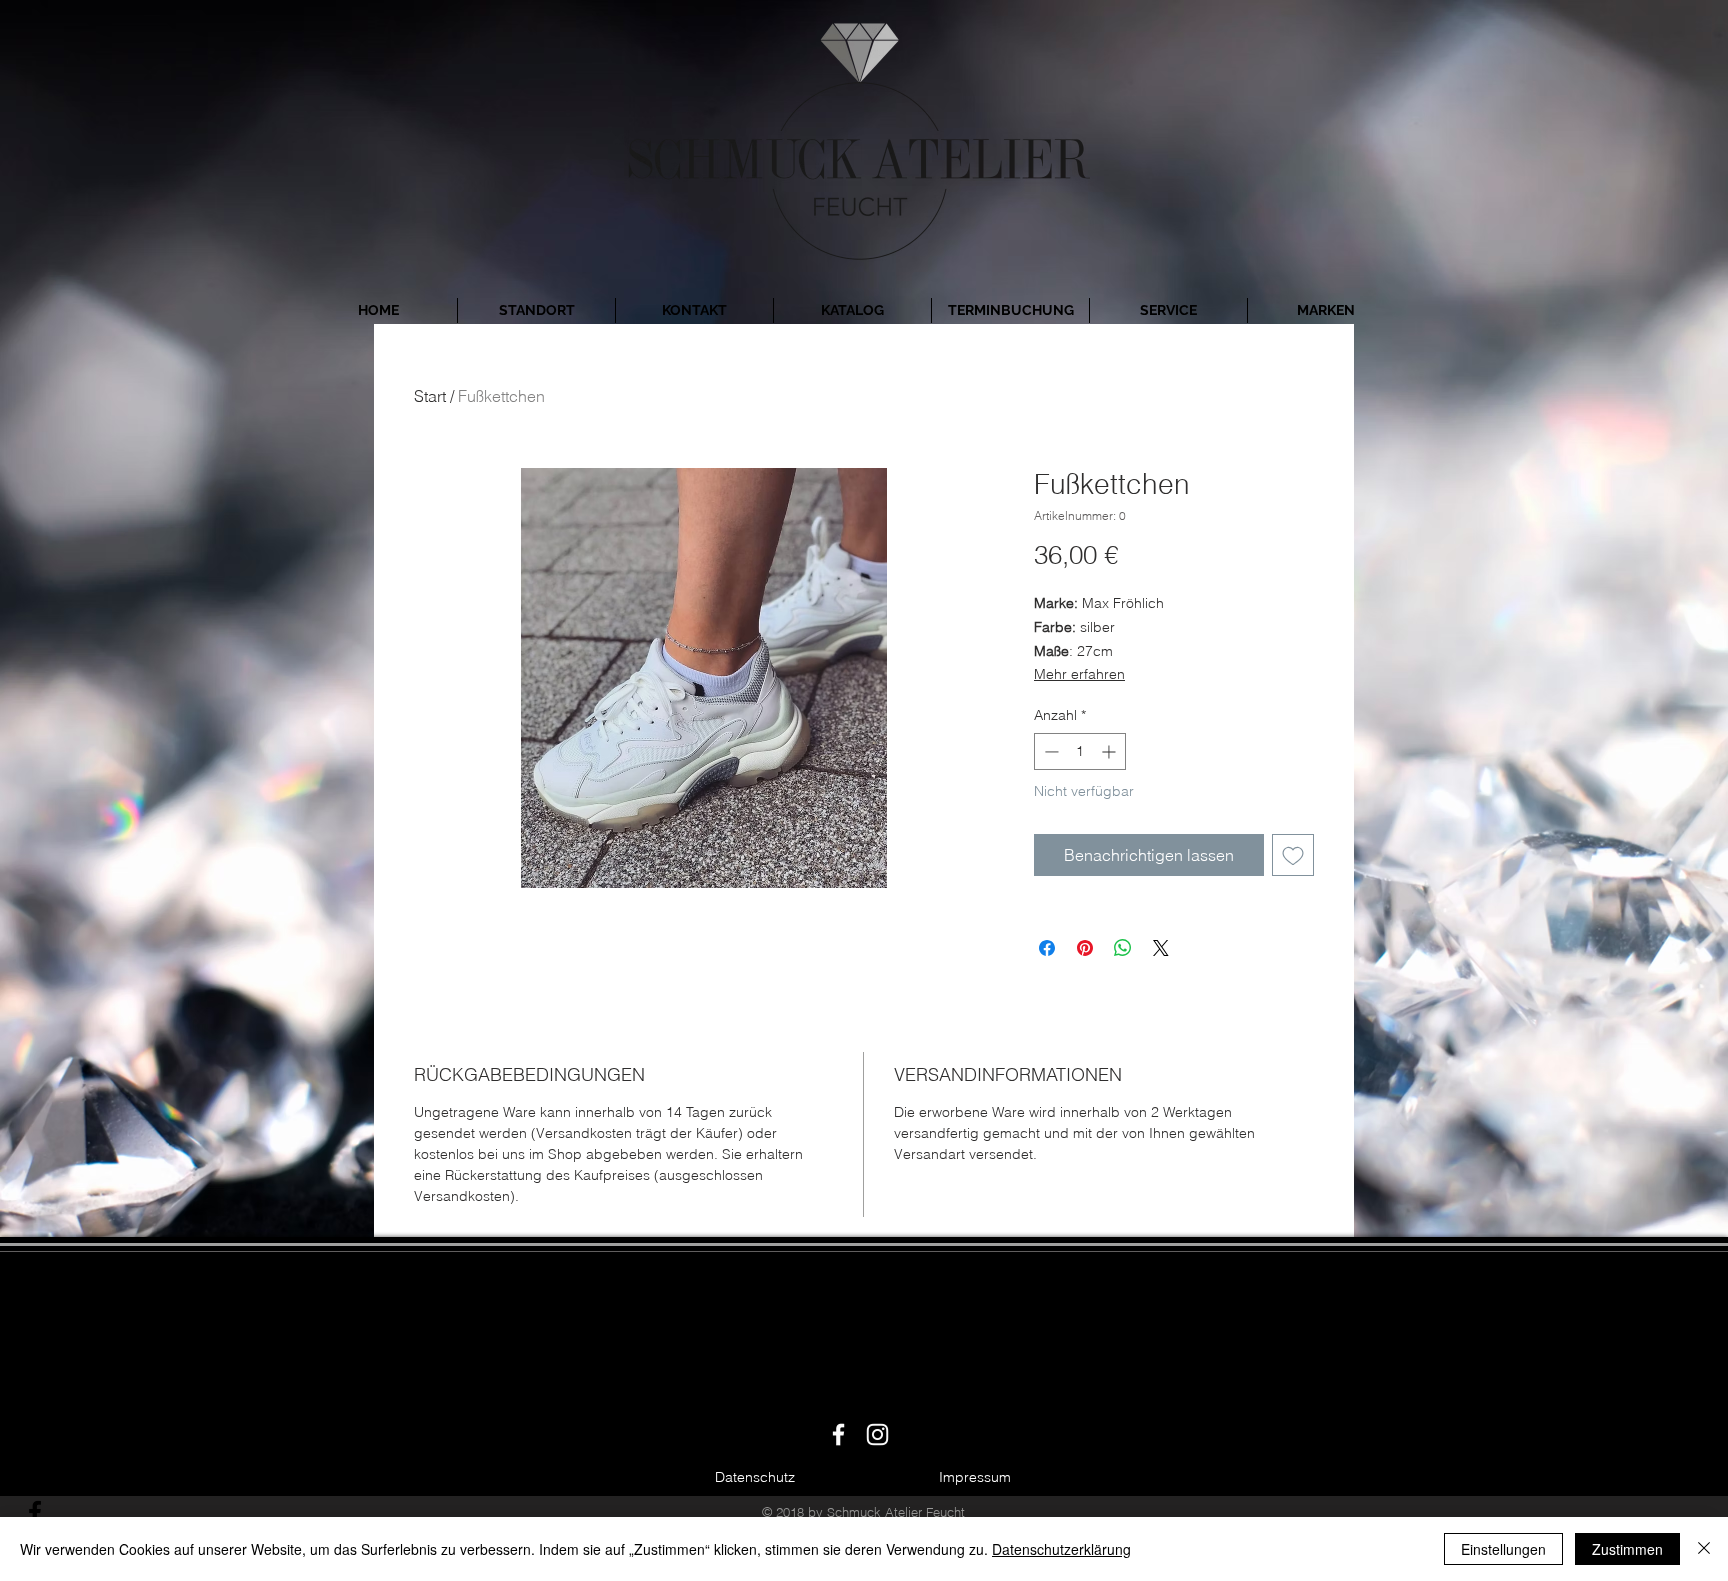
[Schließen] (1704, 1549)
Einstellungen (1503, 1549)
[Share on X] (1161, 948)
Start (430, 396)
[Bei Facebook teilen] (1047, 948)
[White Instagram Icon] (877, 1434)
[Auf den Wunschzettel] (1293, 855)
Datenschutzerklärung (1061, 1549)
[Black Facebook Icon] (35, 1512)
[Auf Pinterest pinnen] (1085, 948)
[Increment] (1110, 751)
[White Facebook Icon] (838, 1434)
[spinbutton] (1080, 751)
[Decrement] (1049, 751)
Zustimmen (1627, 1549)
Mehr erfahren (1079, 674)
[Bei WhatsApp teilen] (1123, 948)
